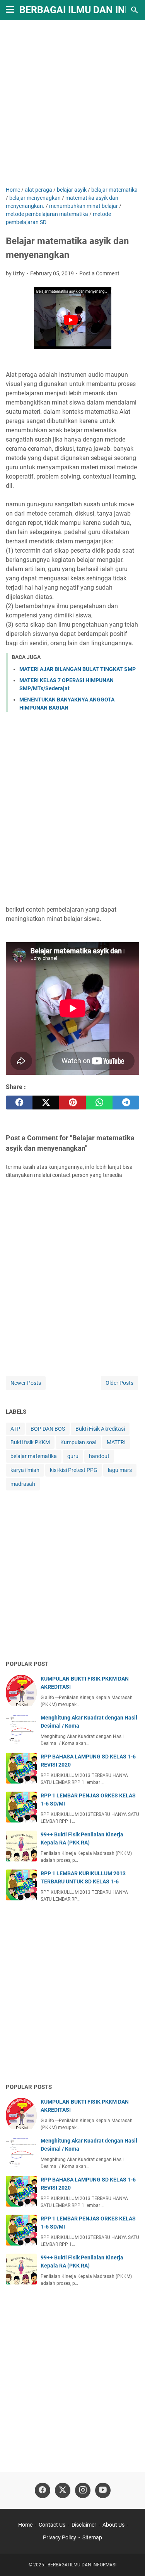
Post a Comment (99, 273)
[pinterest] (72, 1103)
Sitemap (92, 2537)
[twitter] (46, 1103)
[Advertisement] (72, 104)
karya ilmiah (25, 1470)
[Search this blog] (135, 10)
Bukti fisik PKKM (30, 1442)
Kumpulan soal (78, 1442)
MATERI (116, 1442)
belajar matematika (34, 1456)
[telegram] (126, 1103)
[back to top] (130, 2559)
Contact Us (52, 2525)
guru (73, 1456)
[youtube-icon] (103, 2490)
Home (25, 2525)
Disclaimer (84, 2525)
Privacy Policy (60, 2537)
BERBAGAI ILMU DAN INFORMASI (82, 2565)
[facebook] (19, 1103)
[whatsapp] (99, 1103)
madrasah (23, 1484)
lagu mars (120, 1470)
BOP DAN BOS (48, 1429)
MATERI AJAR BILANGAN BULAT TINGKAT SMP (78, 669)
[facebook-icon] (43, 2490)
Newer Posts (26, 1383)
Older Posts (119, 1383)
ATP (15, 1429)
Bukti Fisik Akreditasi (100, 1429)
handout (99, 1456)
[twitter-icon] (63, 2490)
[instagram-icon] (83, 2490)
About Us (113, 2525)
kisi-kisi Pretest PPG (74, 1470)
